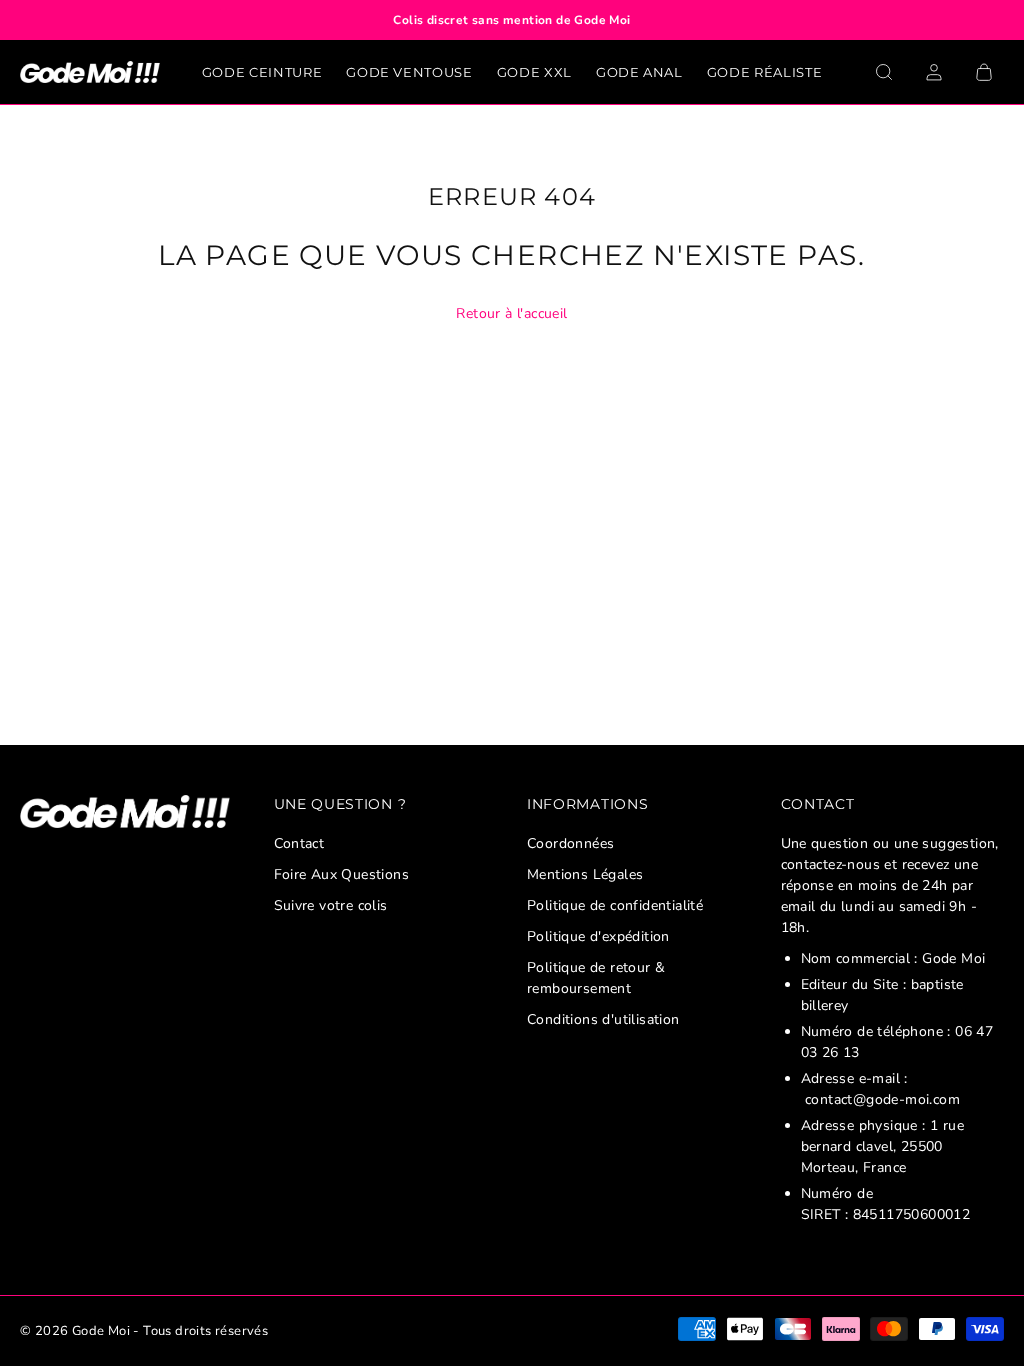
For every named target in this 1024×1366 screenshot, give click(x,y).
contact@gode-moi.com (882, 1099)
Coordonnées (570, 843)
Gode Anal (639, 72)
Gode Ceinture (262, 72)
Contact (299, 843)
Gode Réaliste (764, 72)
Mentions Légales (585, 874)
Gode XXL (534, 72)
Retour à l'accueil (511, 313)
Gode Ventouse (409, 72)
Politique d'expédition (598, 936)
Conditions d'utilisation (603, 1019)
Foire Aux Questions (342, 874)
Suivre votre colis (331, 905)
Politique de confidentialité (615, 905)
